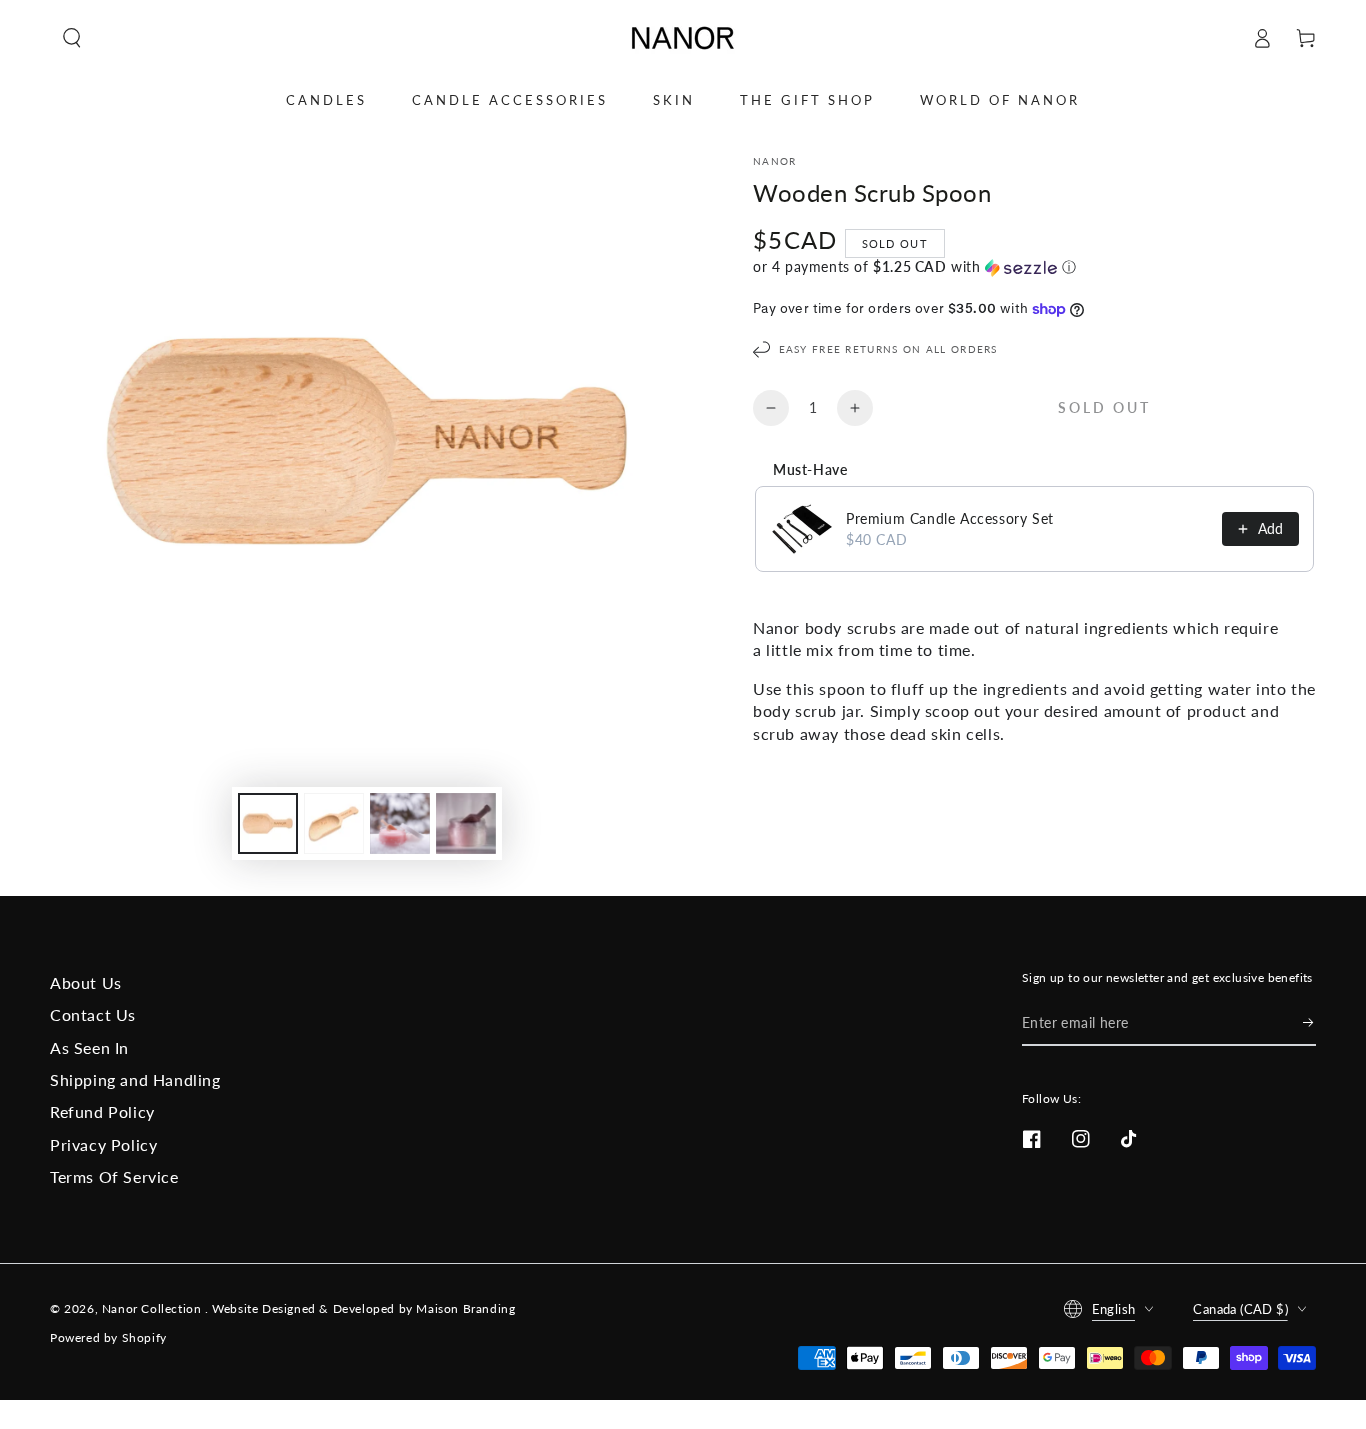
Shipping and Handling (135, 1079)
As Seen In (89, 1047)
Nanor (775, 161)
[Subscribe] (1309, 1023)
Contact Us (93, 1014)
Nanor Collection (153, 1308)
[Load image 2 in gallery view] (334, 823)
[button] (72, 38)
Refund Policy (102, 1111)
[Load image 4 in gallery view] (466, 823)
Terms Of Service (114, 1176)
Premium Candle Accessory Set (950, 518)
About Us (86, 982)
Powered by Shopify (108, 1337)
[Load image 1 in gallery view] (268, 823)
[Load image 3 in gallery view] (400, 823)
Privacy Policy (103, 1144)
